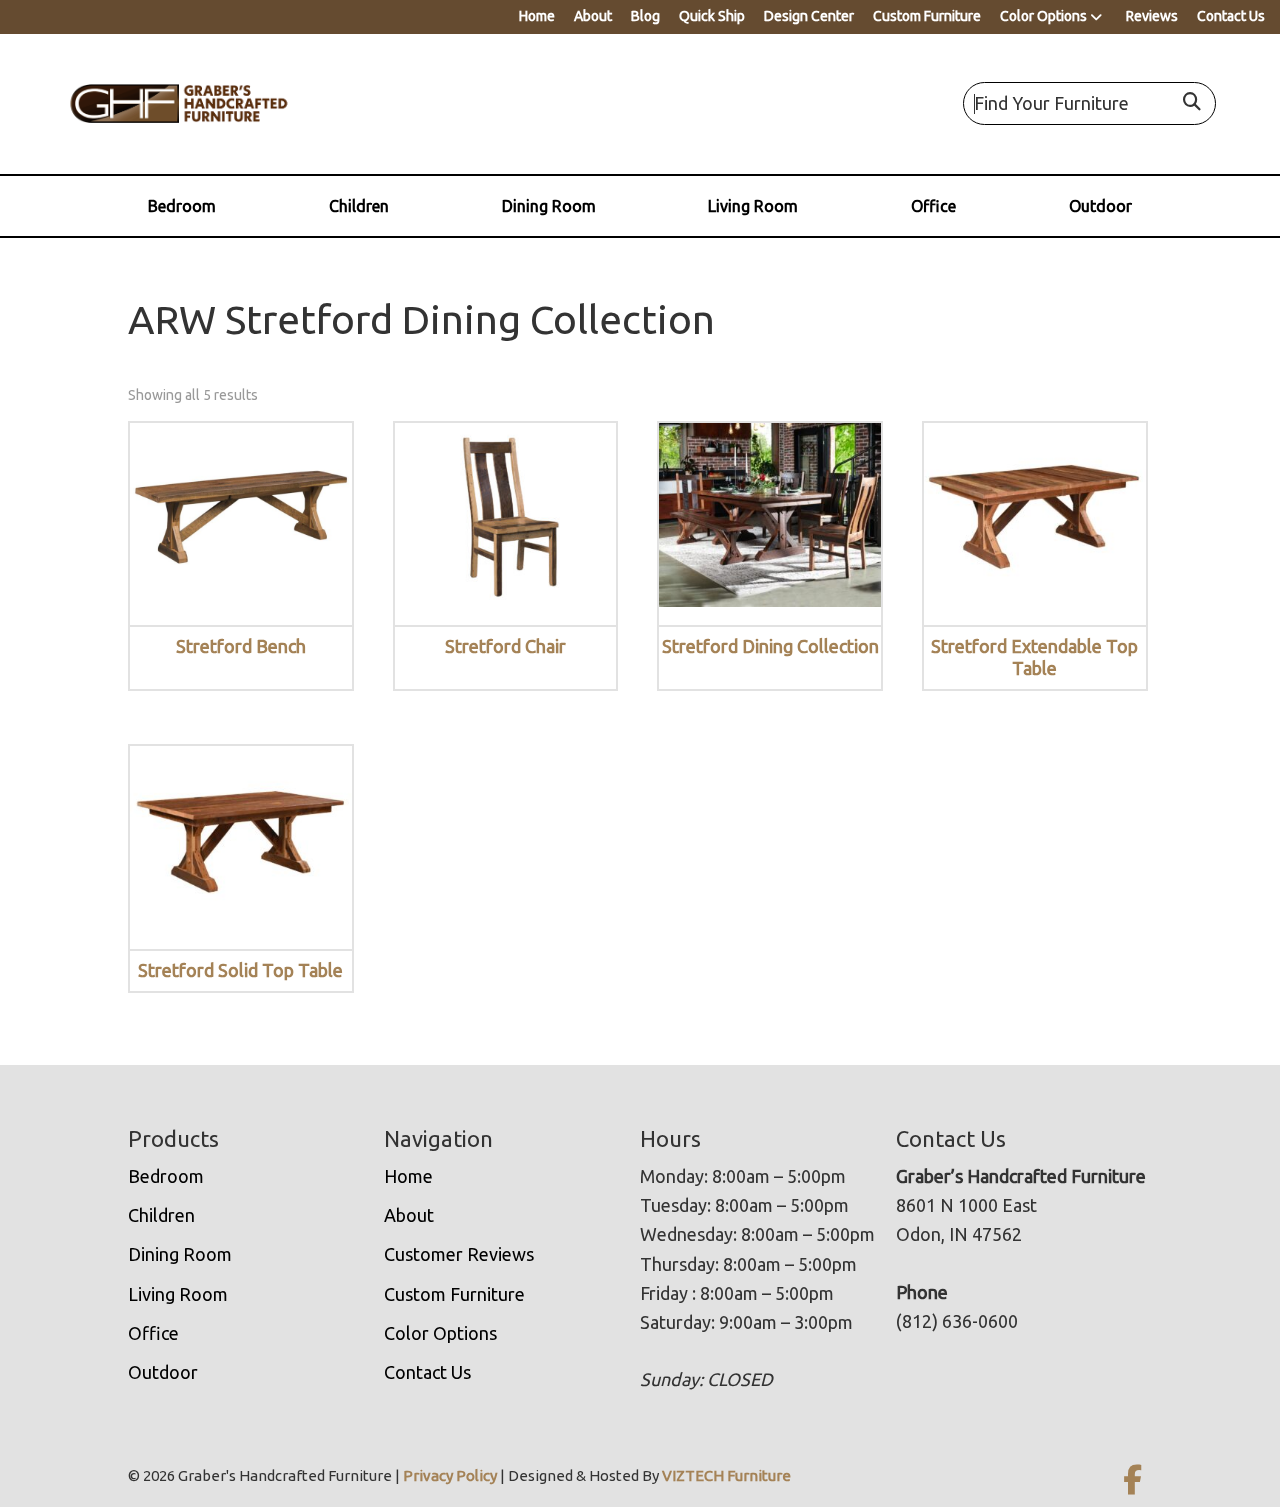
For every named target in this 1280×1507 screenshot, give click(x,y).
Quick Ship (712, 16)
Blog (645, 16)
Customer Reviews (459, 1254)
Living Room (753, 206)
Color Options (1043, 16)
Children (359, 206)
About (593, 16)
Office (933, 206)
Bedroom (182, 206)
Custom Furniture (927, 16)
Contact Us (1231, 16)
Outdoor (1100, 206)
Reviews (1152, 16)
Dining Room (549, 206)
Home (537, 16)
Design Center (809, 16)
